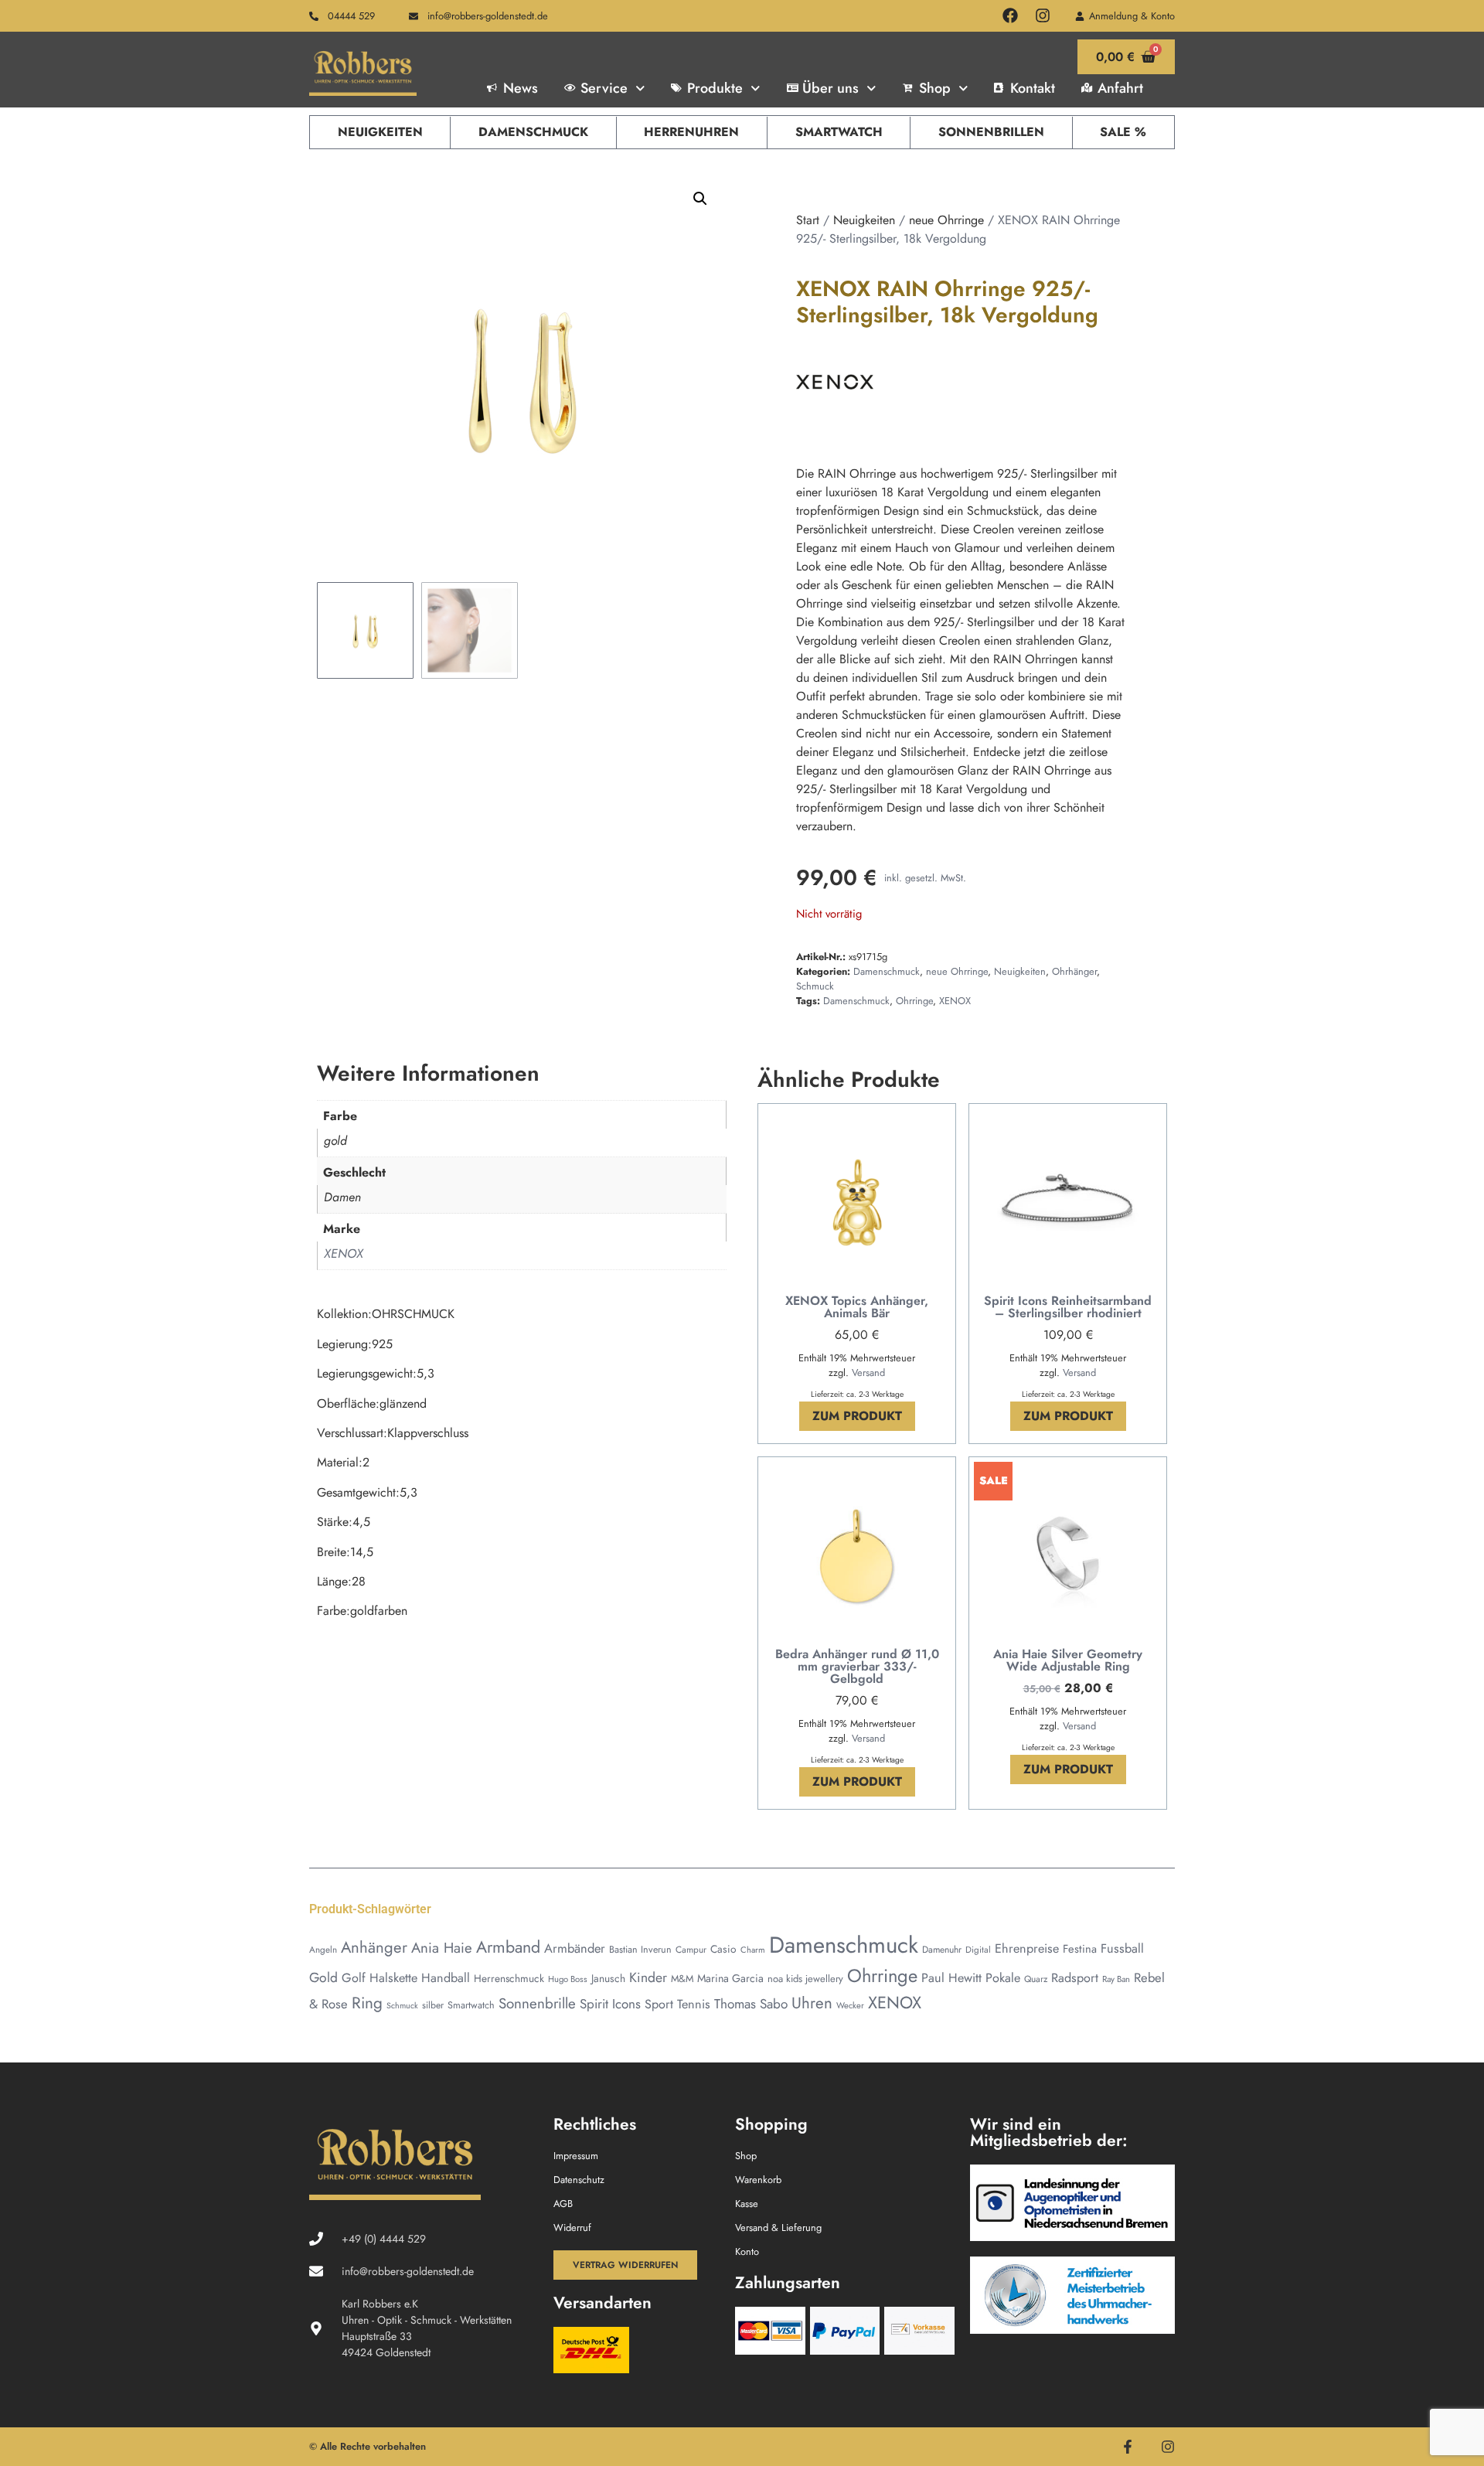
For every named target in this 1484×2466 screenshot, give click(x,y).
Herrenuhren (691, 132)
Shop (935, 88)
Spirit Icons (610, 2004)
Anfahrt (1120, 88)
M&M (682, 1979)
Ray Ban (1116, 1979)
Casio (723, 1949)
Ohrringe (914, 1001)
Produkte (715, 88)
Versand (868, 1373)
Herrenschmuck (509, 1978)
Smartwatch (839, 132)
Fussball (1122, 1948)
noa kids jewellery (805, 1979)
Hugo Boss (568, 1979)
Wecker (850, 2005)
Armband (508, 1947)
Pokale (1003, 1978)
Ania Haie (442, 1948)
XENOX (955, 1001)
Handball (446, 1978)
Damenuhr (942, 1950)
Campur (691, 1949)
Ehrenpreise (1027, 1948)
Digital (978, 1950)
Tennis (694, 2004)
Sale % (1123, 132)
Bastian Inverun (640, 1950)
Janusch (608, 1978)
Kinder (648, 1977)
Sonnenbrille (537, 2003)
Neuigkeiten (380, 132)
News (521, 88)
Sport (659, 2004)
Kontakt (1033, 88)
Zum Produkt (857, 1416)
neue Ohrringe (946, 220)
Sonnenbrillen (991, 132)
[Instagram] (1043, 15)
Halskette (393, 1978)
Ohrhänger (1074, 971)
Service (604, 88)
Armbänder (575, 1948)
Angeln (323, 1949)
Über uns (830, 88)
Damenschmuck (533, 132)
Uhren (812, 2003)
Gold (323, 1977)
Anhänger (374, 1947)
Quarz (1036, 1979)
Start (808, 220)
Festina (1080, 1948)
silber (433, 2005)
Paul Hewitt (951, 1978)
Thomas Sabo (751, 2004)
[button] (700, 199)
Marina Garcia (730, 1978)
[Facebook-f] (1128, 2447)
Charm (753, 1950)
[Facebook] (1010, 15)
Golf (354, 1978)
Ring (367, 2003)
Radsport (1075, 1978)
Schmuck (815, 986)
